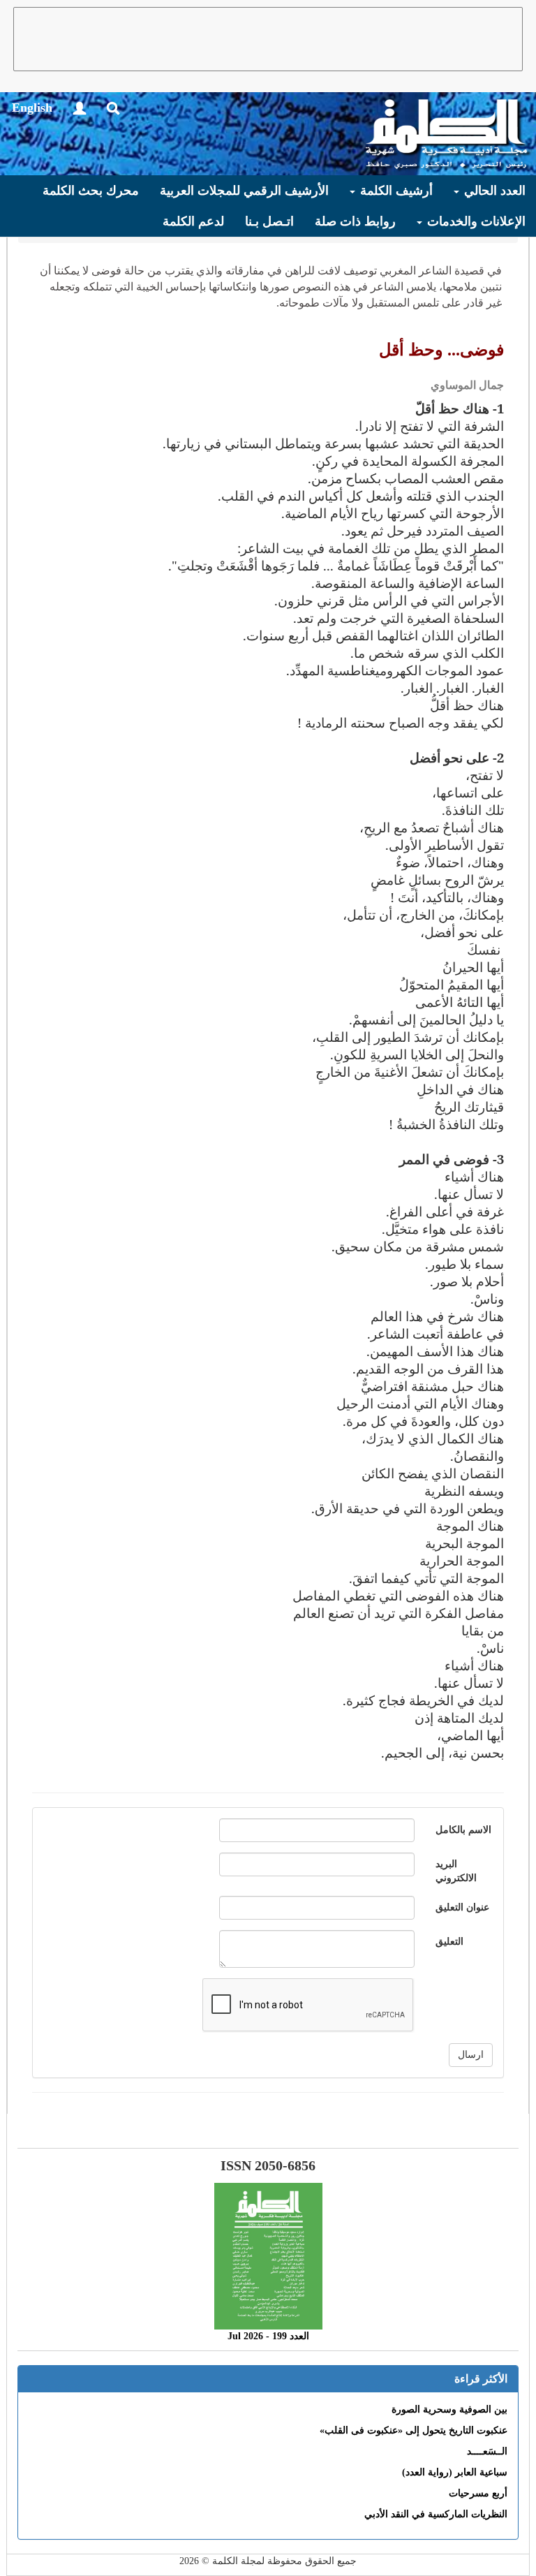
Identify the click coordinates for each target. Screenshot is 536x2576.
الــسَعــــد (487, 2451)
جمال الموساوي (467, 385)
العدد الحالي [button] (493, 191)
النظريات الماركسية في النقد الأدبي (436, 2514)
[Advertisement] (268, 39)
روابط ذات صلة (355, 221)
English (32, 108)
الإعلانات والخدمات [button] (475, 221)
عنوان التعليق (462, 1907)
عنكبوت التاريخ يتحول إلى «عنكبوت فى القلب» (414, 2430)
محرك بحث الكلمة (91, 191)
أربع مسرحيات (478, 2493)
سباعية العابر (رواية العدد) (455, 2472)
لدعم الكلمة (193, 221)
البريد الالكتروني (456, 1871)
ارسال (471, 2055)
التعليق (449, 1942)
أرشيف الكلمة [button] (395, 191)
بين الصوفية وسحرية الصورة (449, 2409)
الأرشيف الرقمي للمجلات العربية (244, 191)
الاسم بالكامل (463, 1830)
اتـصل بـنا (269, 221)
